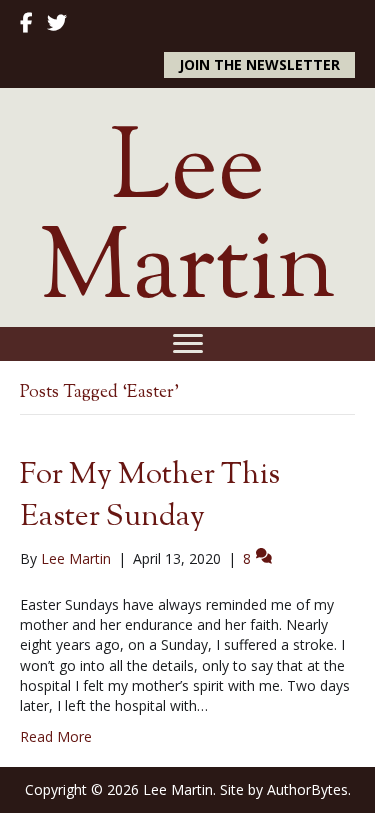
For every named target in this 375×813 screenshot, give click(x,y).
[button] (259, 65)
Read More (56, 736)
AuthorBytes (307, 789)
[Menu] (188, 344)
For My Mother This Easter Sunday (150, 496)
